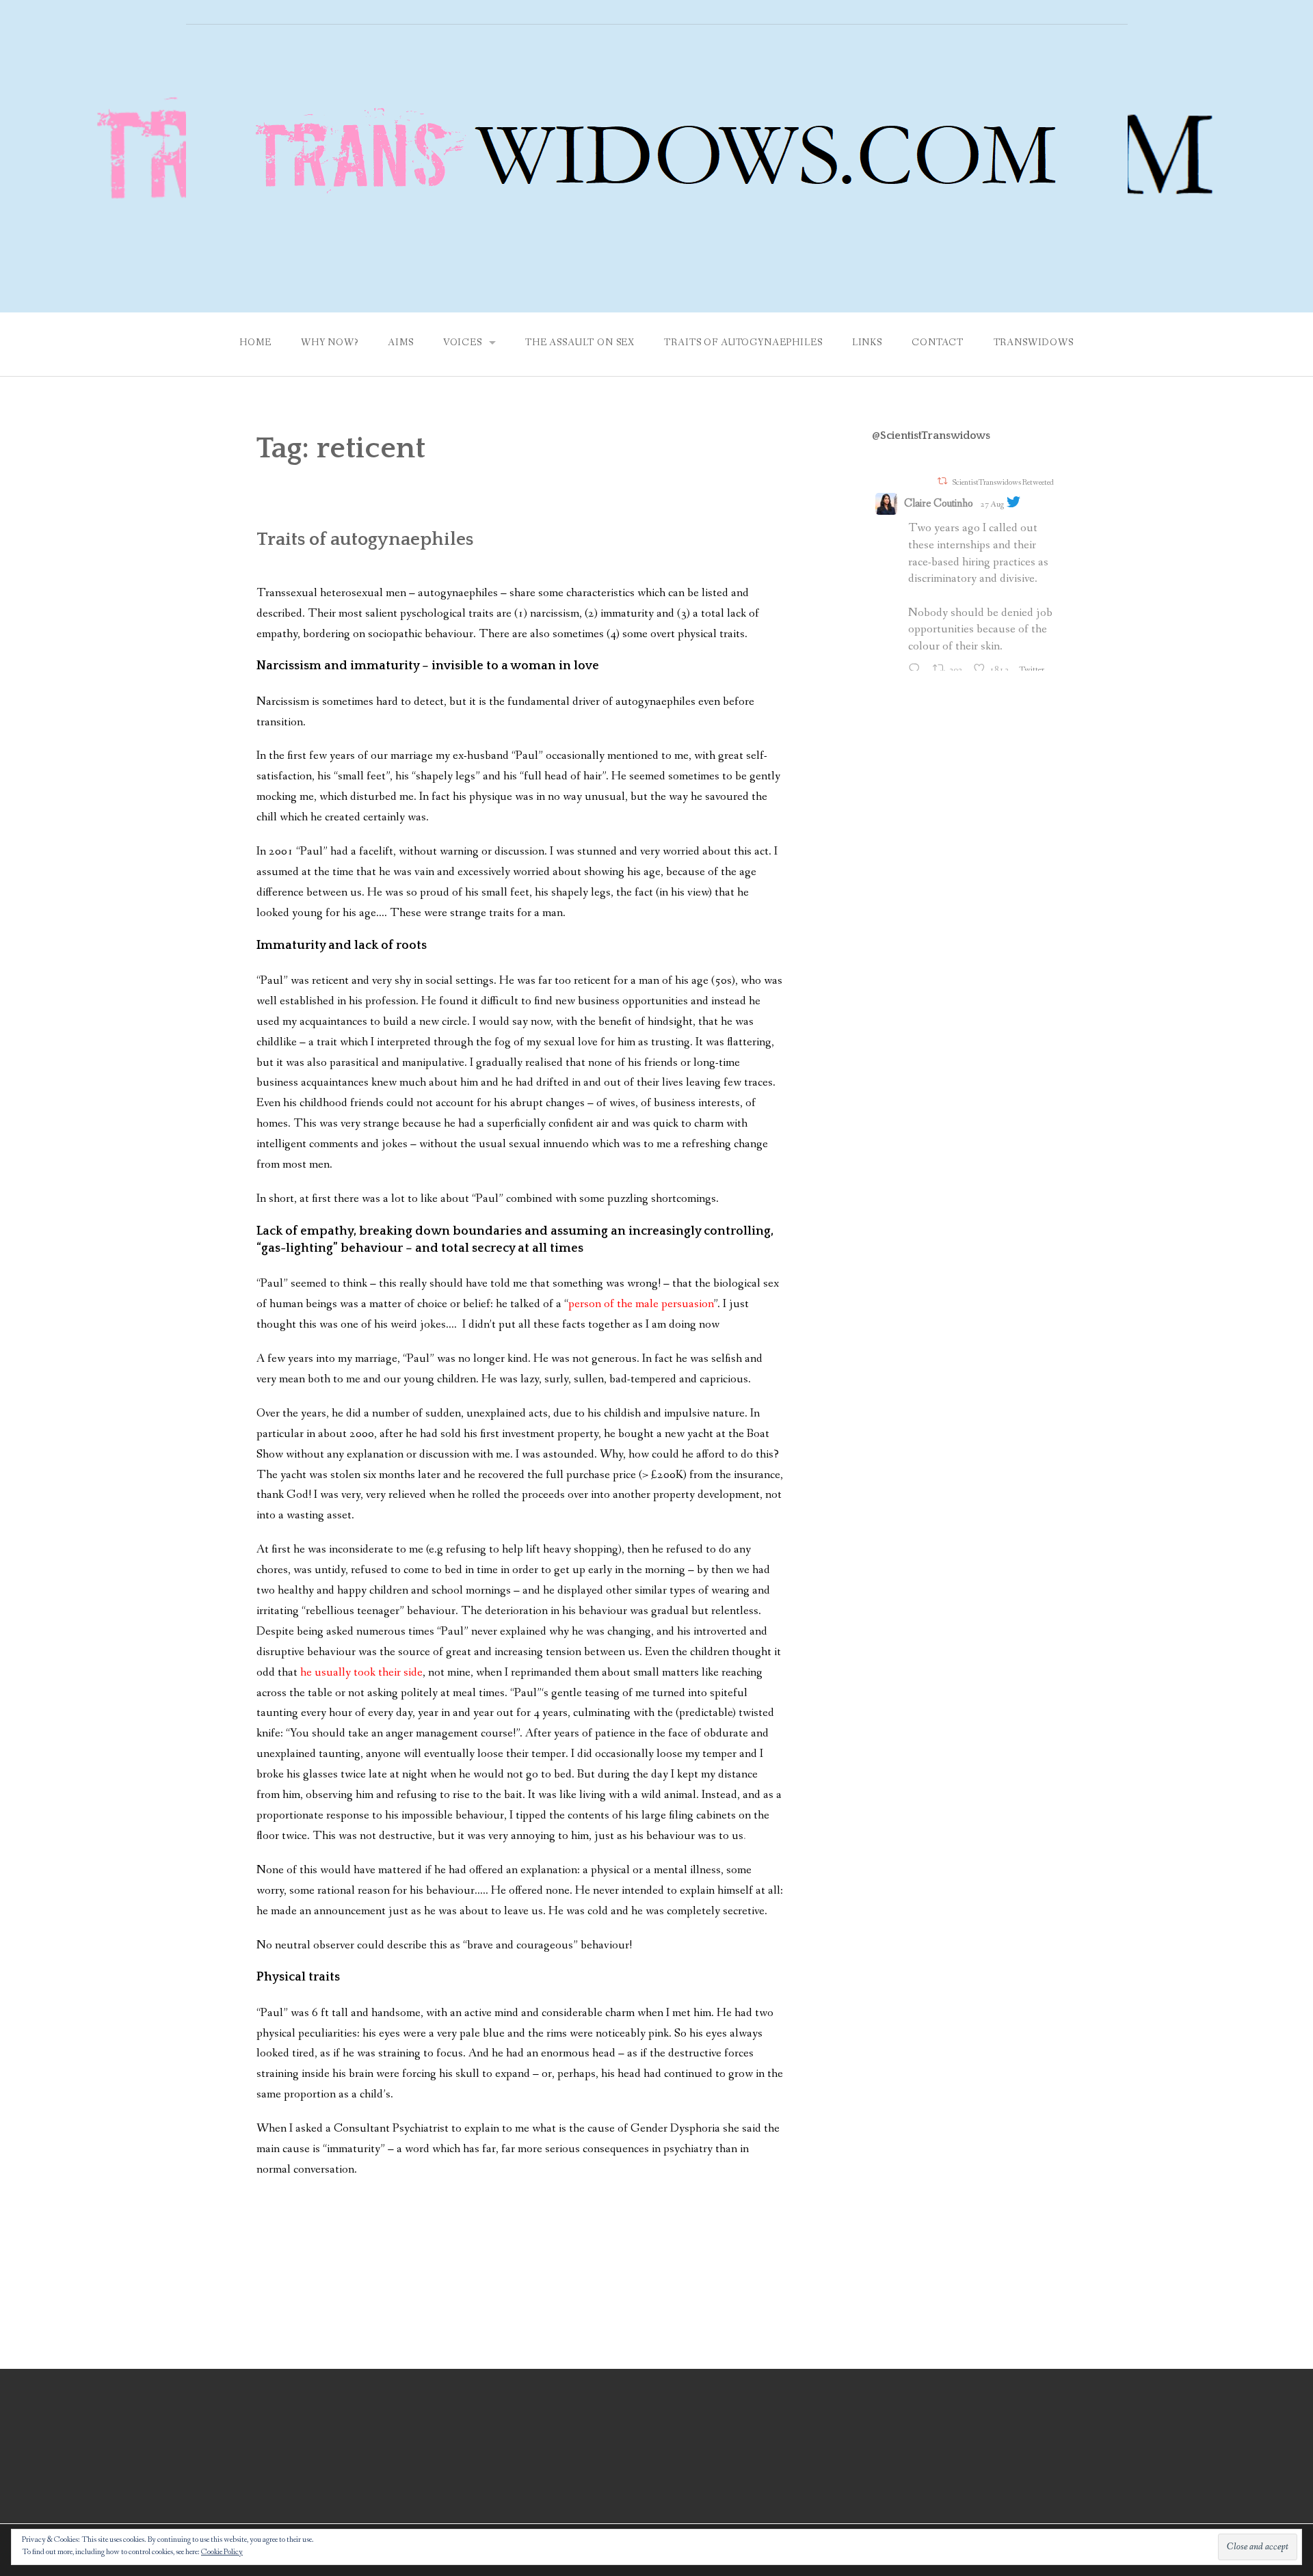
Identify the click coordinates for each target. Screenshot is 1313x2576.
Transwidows (1034, 343)
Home (255, 343)
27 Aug (992, 505)
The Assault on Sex (580, 343)
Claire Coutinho (939, 504)
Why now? (330, 343)
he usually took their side (361, 1673)
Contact (938, 343)
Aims (400, 343)
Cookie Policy (222, 2552)
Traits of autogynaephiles (743, 343)
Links (867, 343)
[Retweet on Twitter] (942, 481)
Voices (463, 343)
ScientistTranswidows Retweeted (1003, 482)
